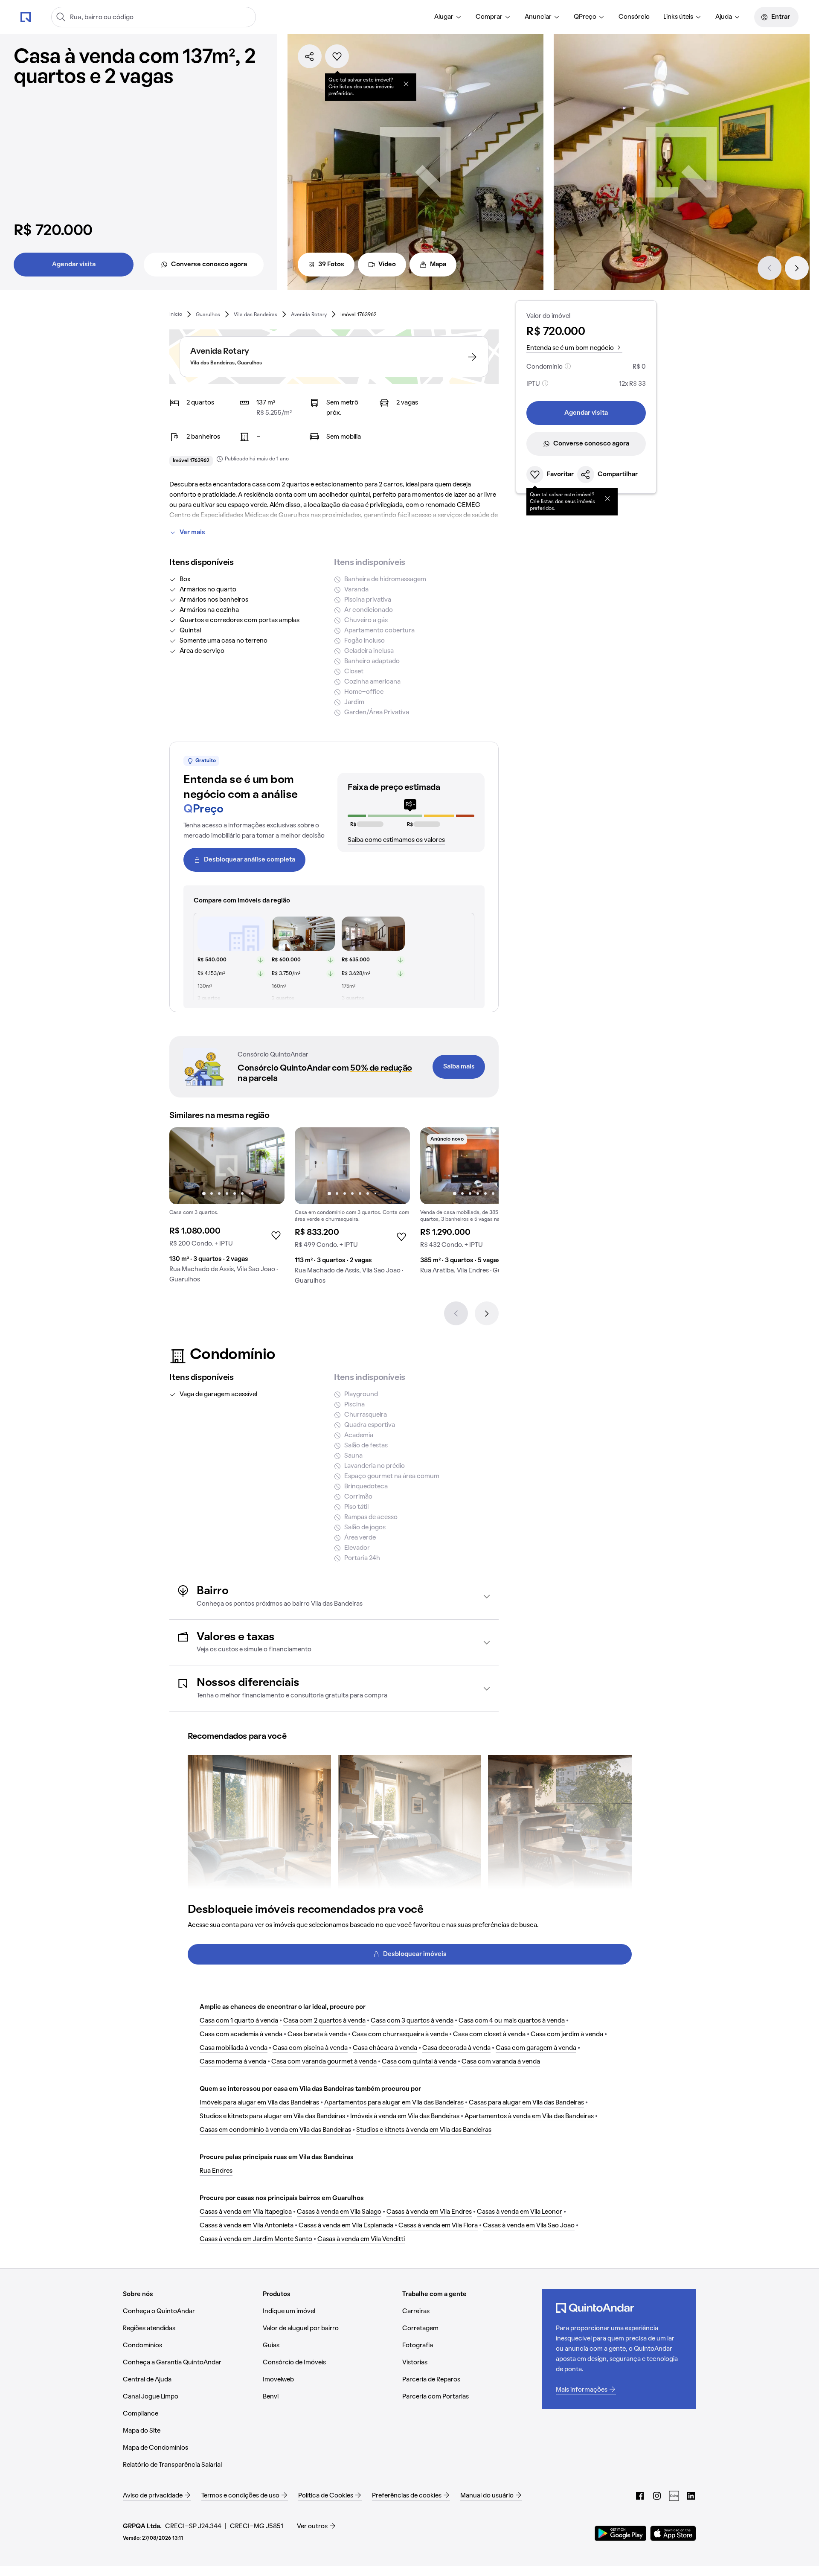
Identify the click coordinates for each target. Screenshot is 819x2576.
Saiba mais (459, 1067)
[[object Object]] (406, 84)
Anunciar (538, 17)
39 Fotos (331, 265)
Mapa (438, 265)
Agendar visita (74, 265)
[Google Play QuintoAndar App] (621, 2533)
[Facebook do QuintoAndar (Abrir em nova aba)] (640, 2496)
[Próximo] (797, 268)
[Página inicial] (26, 17)
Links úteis (678, 17)
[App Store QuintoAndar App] (673, 2533)
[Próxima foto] (269, 1166)
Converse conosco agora (209, 265)
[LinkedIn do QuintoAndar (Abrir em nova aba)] (691, 2496)
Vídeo (387, 265)
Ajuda (724, 17)
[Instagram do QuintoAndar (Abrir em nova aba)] (657, 2496)
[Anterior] (770, 268)
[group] (227, 1209)
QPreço (585, 17)
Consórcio (634, 17)
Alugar (444, 17)
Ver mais (192, 533)
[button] (334, 1597)
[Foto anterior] (185, 1166)
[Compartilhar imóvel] (310, 56)
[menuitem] (448, 17)
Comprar (489, 17)
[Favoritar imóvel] (337, 56)
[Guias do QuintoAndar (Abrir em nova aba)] (674, 2496)
